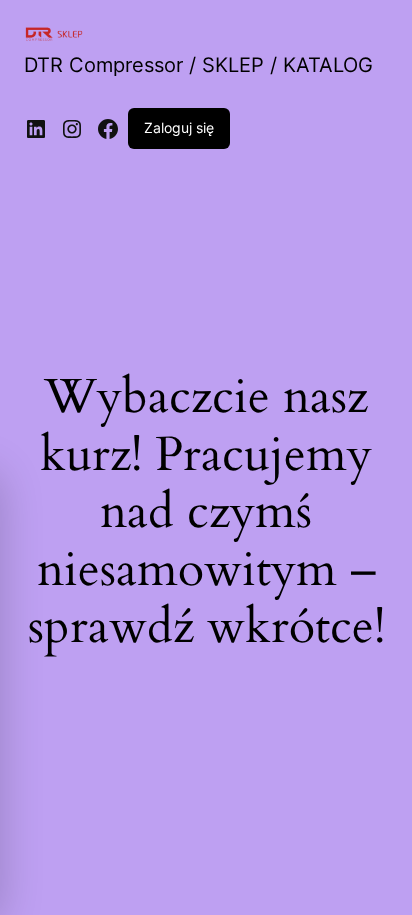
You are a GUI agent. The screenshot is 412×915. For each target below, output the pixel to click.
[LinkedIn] (36, 129)
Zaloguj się (179, 127)
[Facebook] (108, 129)
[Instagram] (72, 129)
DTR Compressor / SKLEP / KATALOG (198, 65)
